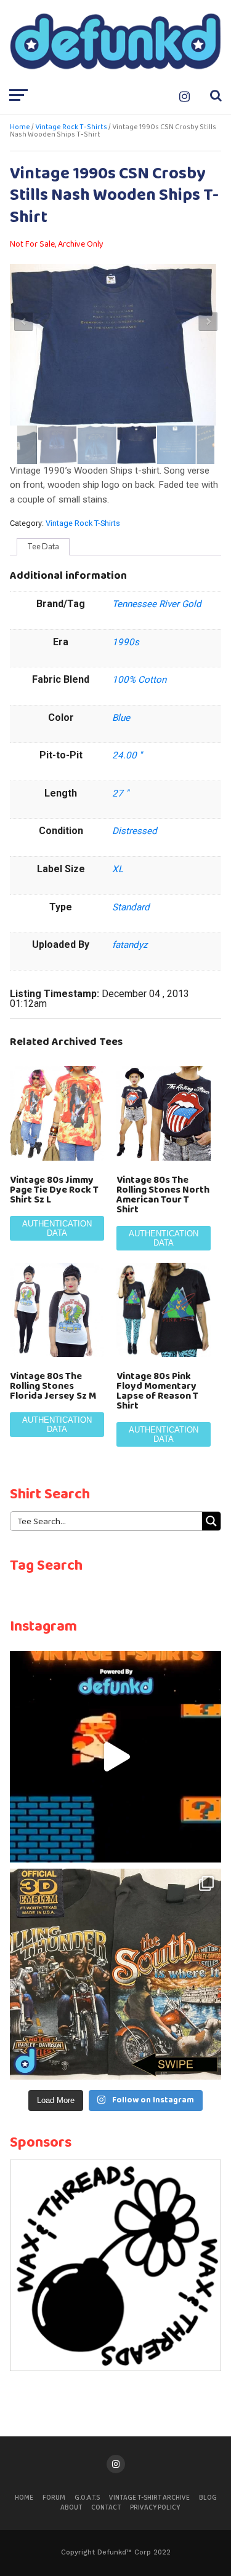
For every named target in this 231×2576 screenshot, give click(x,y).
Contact (106, 2508)
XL (118, 869)
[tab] (43, 547)
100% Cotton (139, 680)
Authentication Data (57, 1228)
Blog (208, 2498)
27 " (120, 793)
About (71, 2508)
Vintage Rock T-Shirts (71, 127)
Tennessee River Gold (157, 604)
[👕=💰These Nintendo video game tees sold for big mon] (116, 1757)
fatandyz (130, 945)
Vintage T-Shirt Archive (149, 2498)
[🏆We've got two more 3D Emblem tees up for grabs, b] (116, 1974)
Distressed (135, 831)
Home (20, 127)
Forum (54, 2498)
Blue (121, 718)
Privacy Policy (155, 2508)
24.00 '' (127, 755)
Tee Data (43, 546)
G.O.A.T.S (87, 2498)
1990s (126, 642)
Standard (131, 907)
